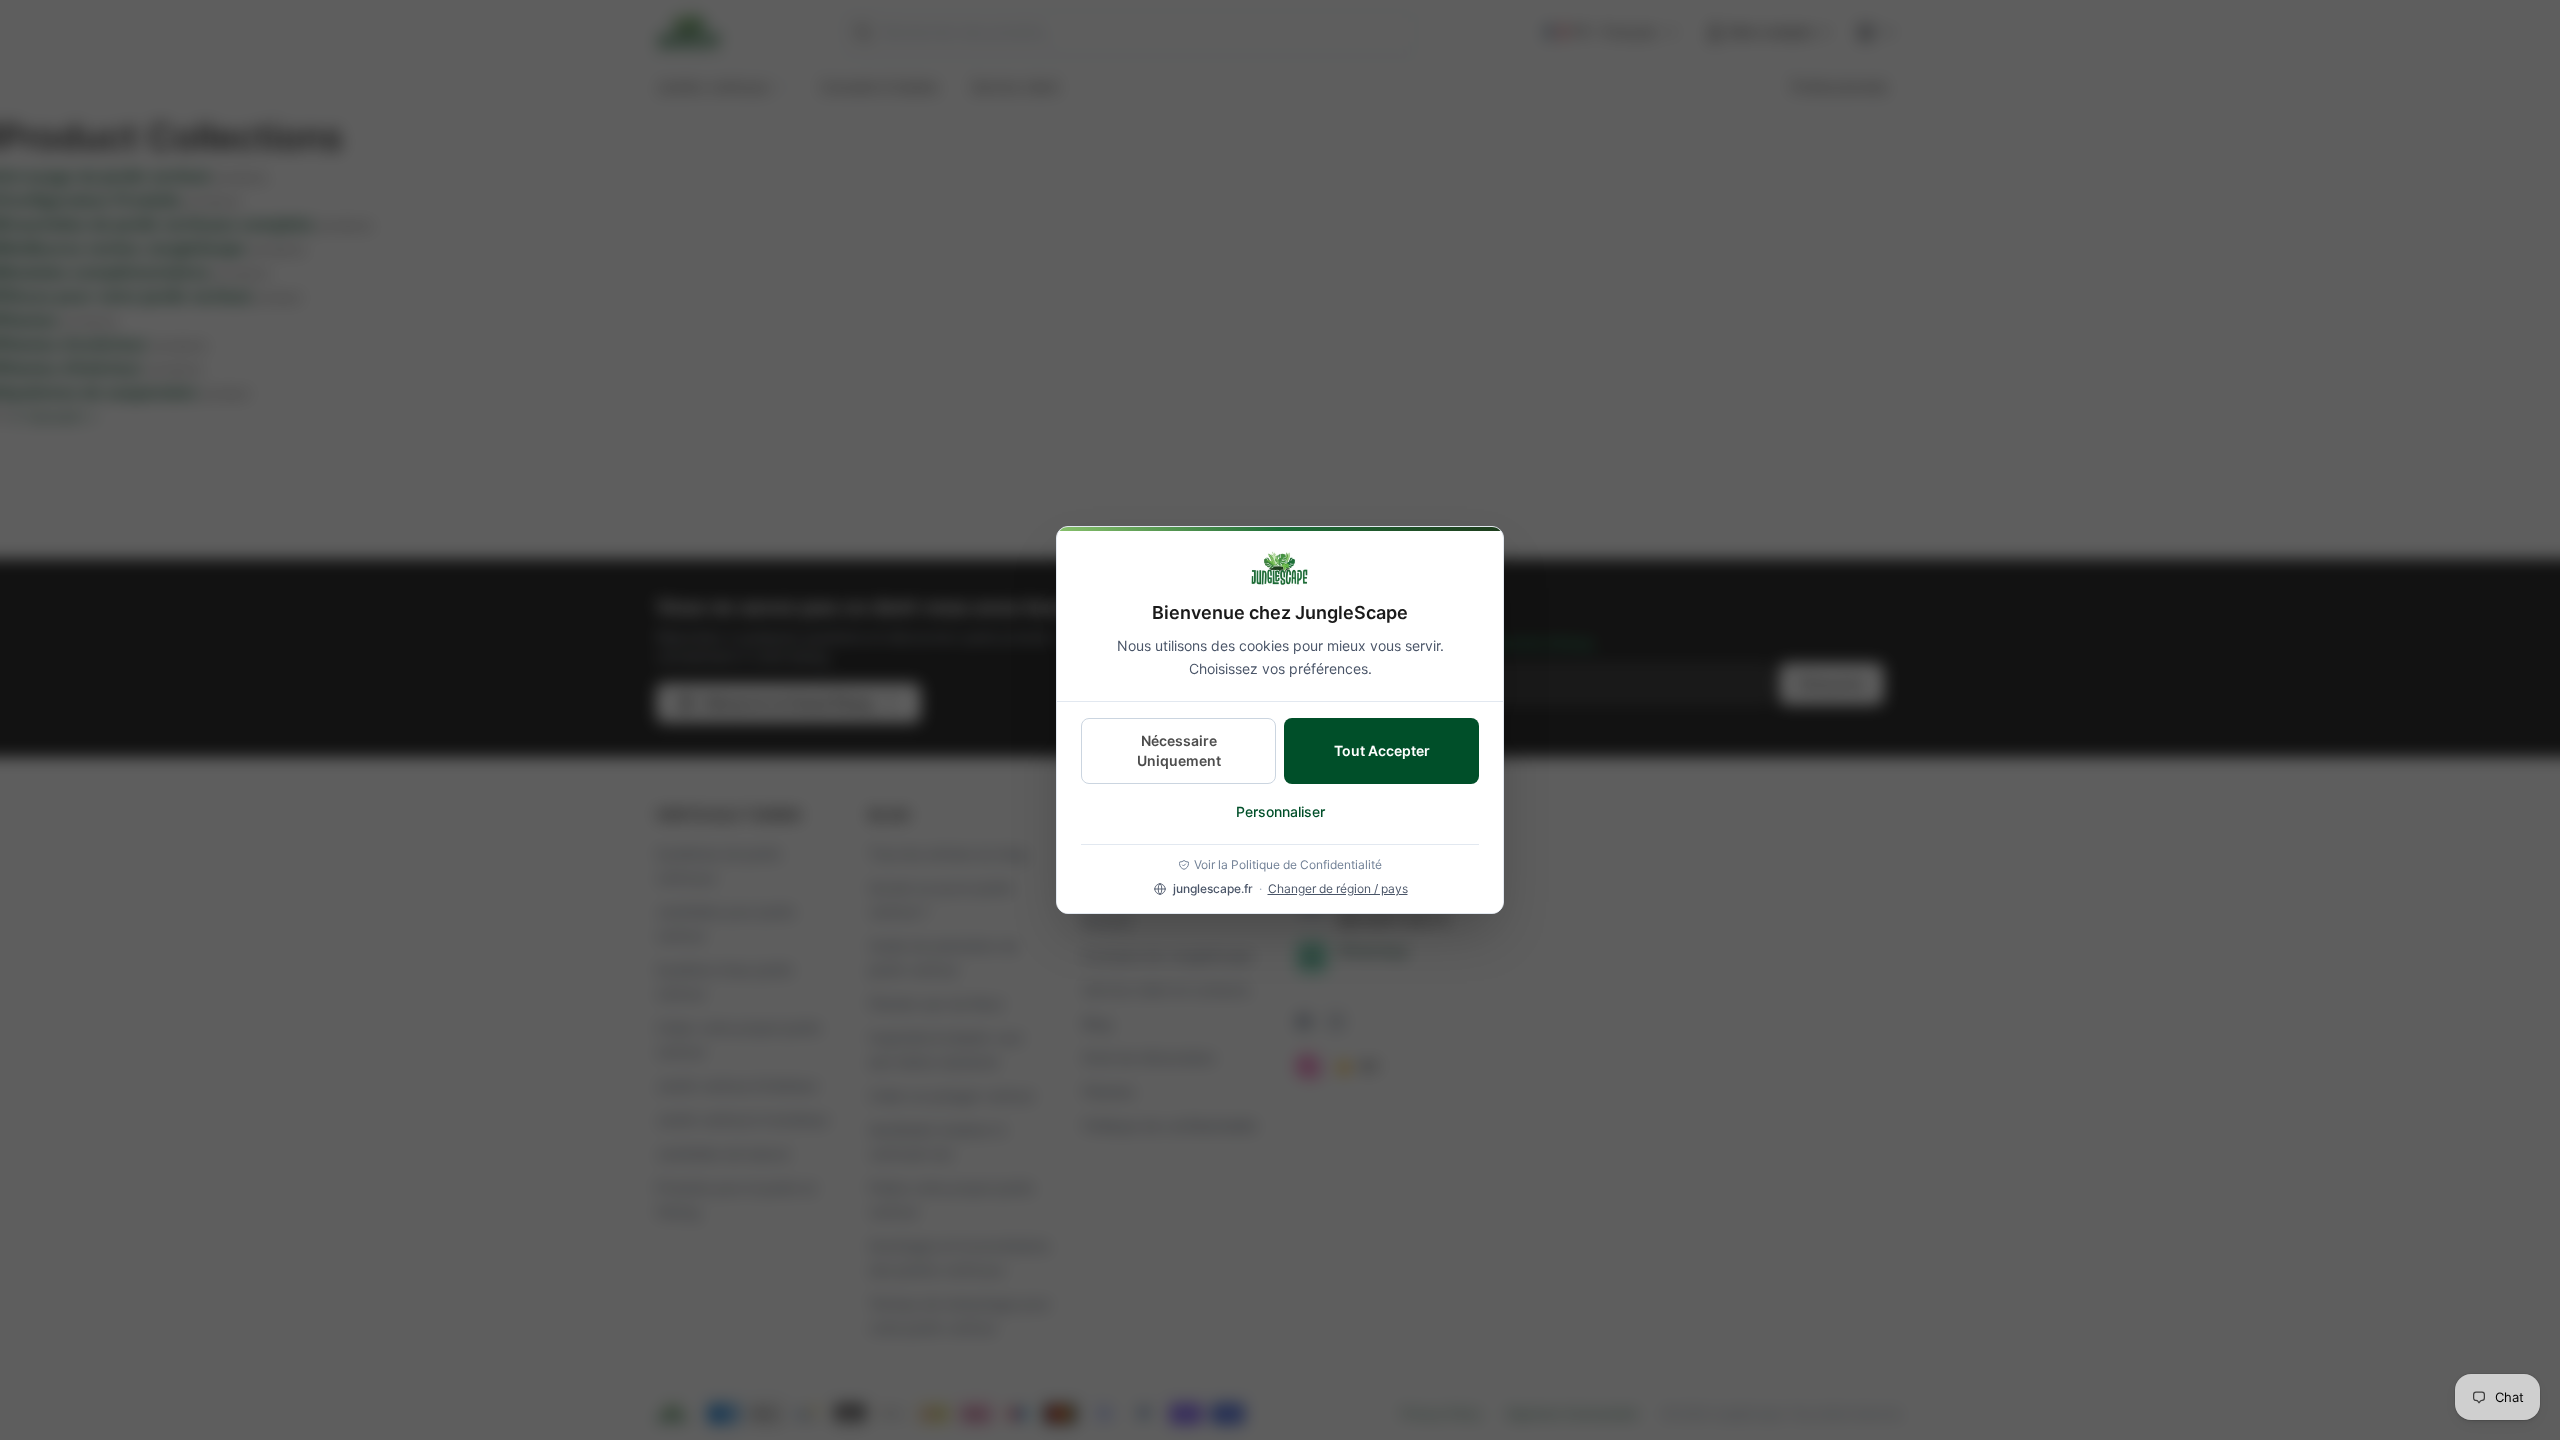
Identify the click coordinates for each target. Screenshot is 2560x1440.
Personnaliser (1280, 811)
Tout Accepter (1382, 750)
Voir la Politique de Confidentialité (1288, 864)
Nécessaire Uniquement (1179, 750)
